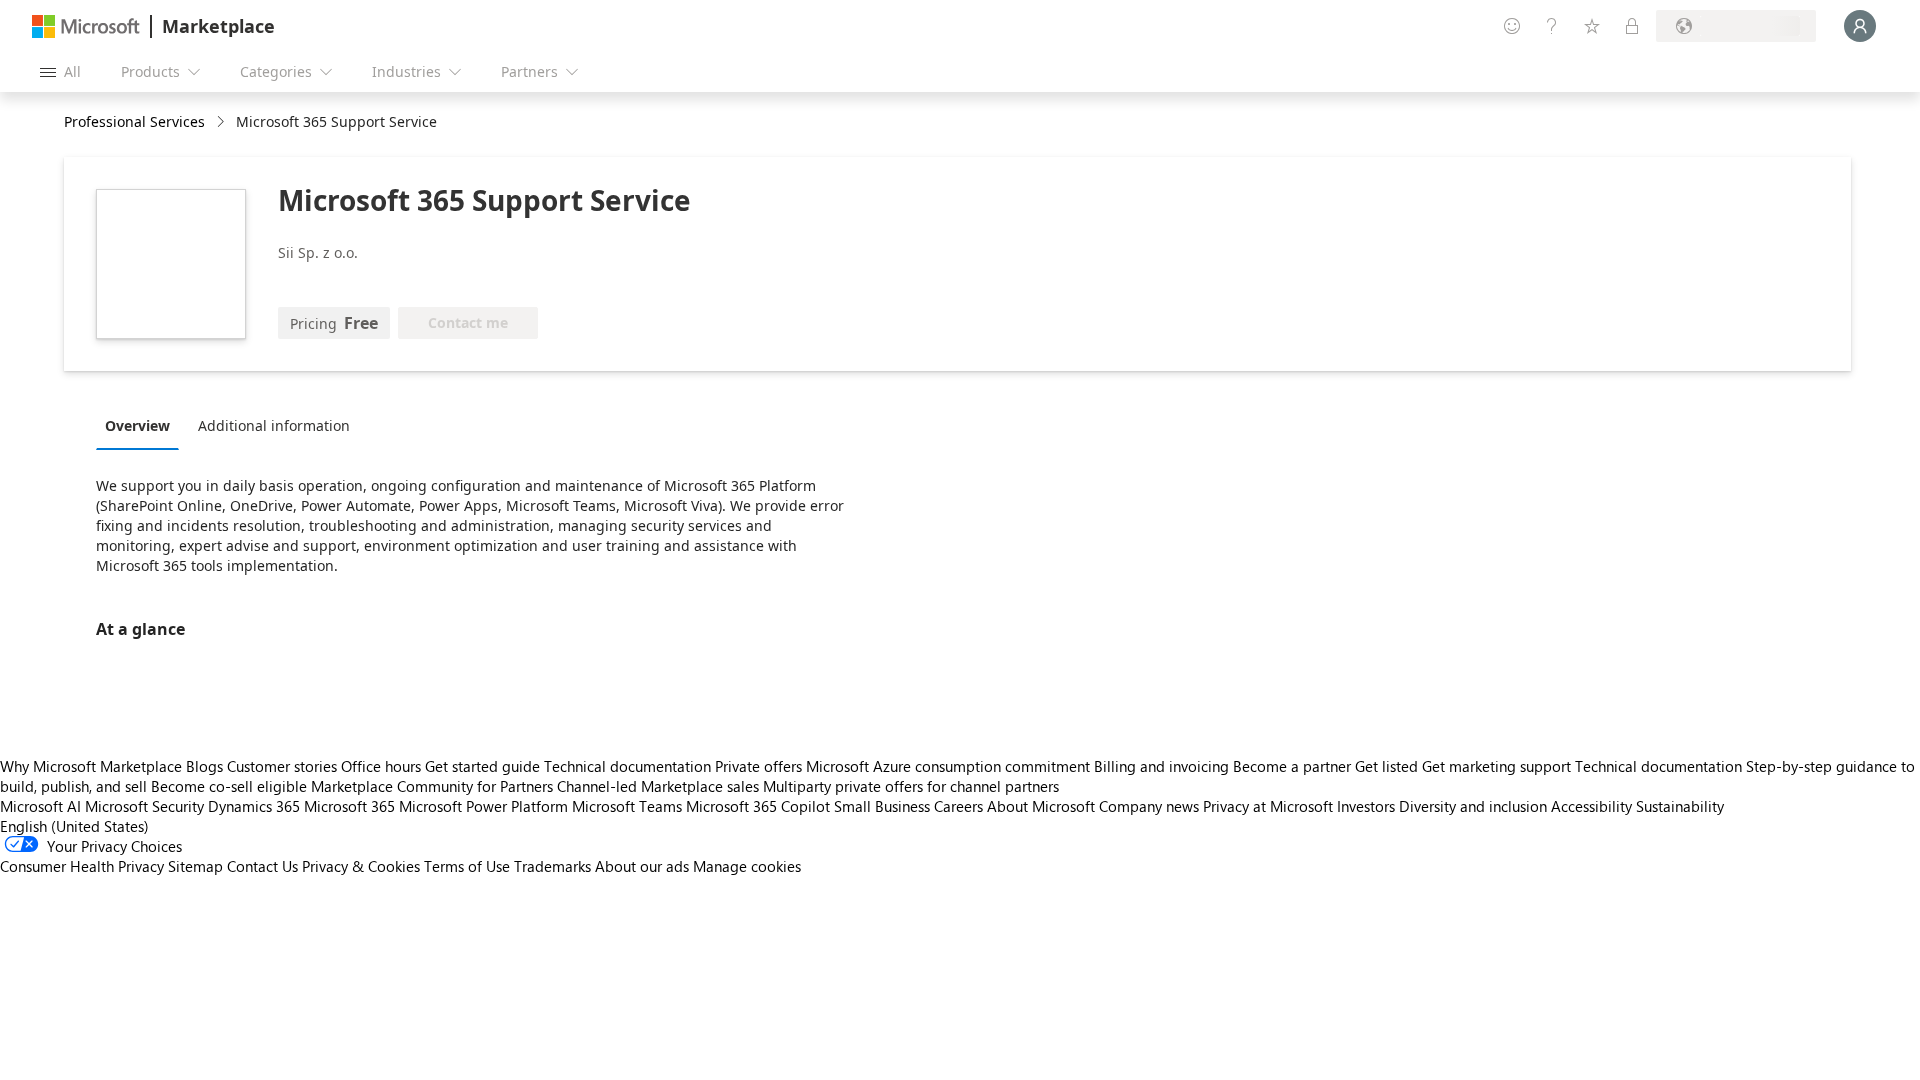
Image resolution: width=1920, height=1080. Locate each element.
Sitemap (195, 866)
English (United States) (74, 826)
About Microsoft (1041, 806)
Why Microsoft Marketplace (91, 766)
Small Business (882, 806)
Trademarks (552, 866)
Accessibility (1591, 806)
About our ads (642, 866)
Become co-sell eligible (229, 786)
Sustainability (1680, 806)
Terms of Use (467, 866)
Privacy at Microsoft (1268, 806)
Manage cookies (747, 866)
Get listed (1386, 766)
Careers (958, 806)
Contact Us (262, 866)
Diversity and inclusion (1473, 806)
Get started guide (482, 766)
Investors (1366, 806)
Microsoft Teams (627, 806)
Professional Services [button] (134, 121)
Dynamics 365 (254, 806)
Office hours (381, 766)
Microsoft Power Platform (483, 806)
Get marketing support (1496, 766)
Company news (1149, 806)
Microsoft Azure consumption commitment (950, 766)
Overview (137, 425)
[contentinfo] (222, 122)
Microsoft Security (144, 806)
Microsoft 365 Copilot (758, 806)
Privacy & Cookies (361, 866)
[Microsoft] (86, 26)
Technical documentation (627, 766)
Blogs (204, 766)
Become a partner (1292, 766)
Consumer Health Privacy (82, 866)
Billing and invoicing (1161, 766)
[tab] (142, 425)
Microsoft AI (40, 806)
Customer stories (282, 766)
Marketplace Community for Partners (432, 786)
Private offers (758, 766)
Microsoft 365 (349, 806)
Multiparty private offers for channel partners (911, 786)
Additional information (274, 425)
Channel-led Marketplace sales (658, 786)
